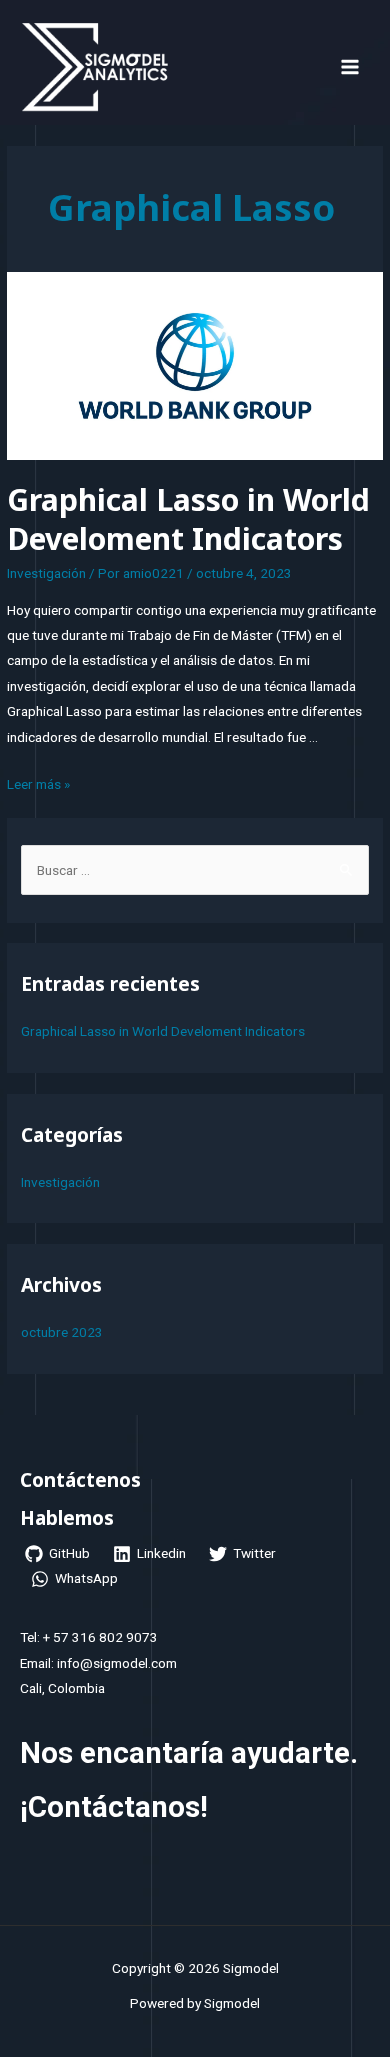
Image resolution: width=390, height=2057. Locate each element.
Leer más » (38, 784)
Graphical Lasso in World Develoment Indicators (188, 519)
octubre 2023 (62, 1332)
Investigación (46, 573)
